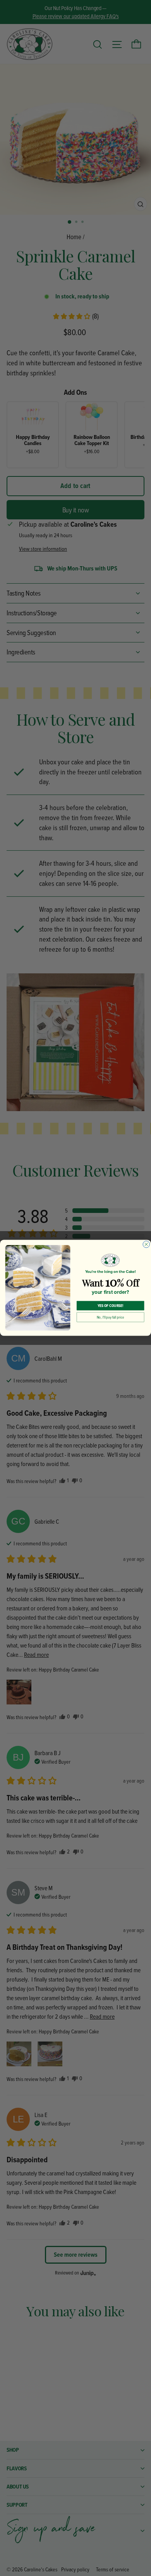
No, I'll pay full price (110, 1317)
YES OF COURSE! (111, 1306)
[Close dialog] (146, 1245)
